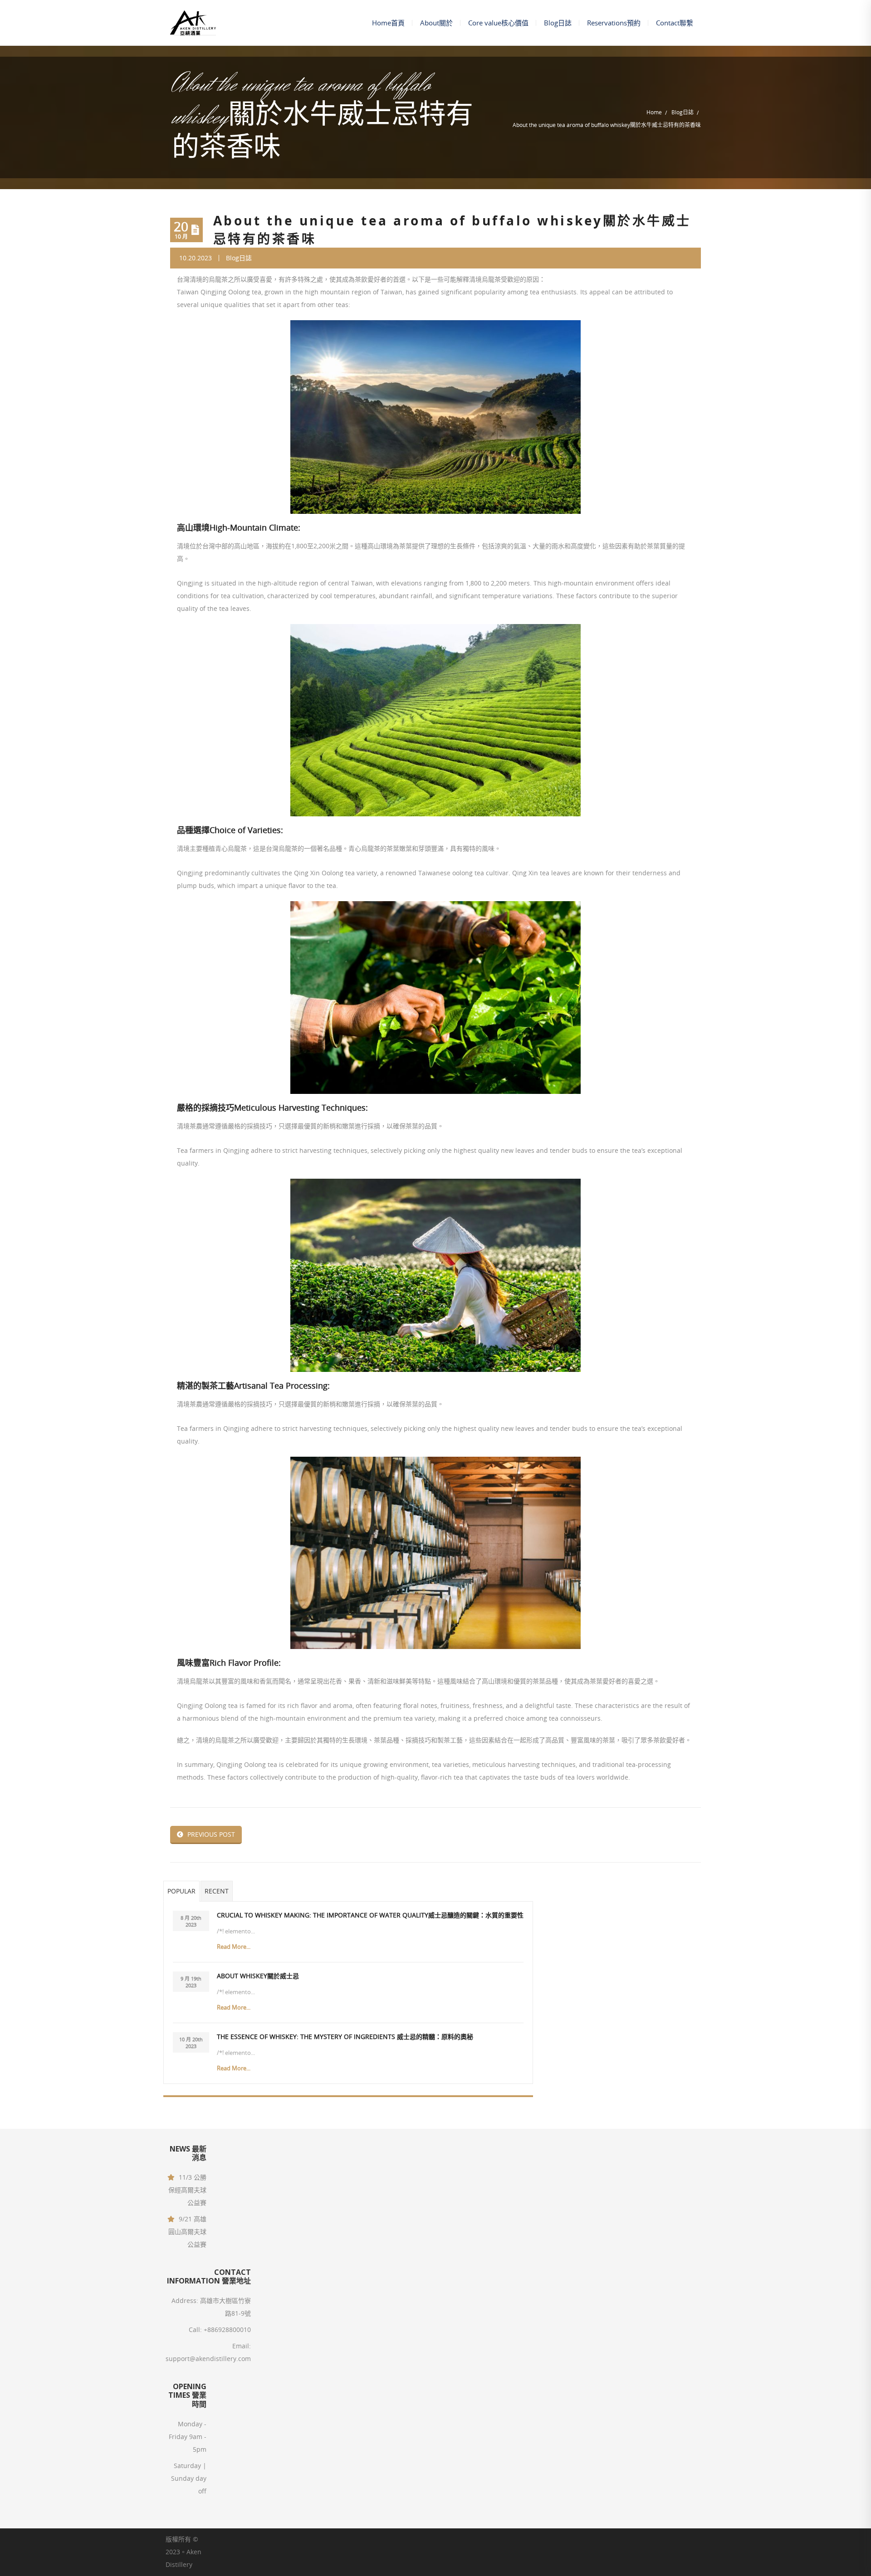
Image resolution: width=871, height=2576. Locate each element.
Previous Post (211, 1834)
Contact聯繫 (675, 23)
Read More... (234, 1947)
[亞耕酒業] (193, 23)
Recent (217, 1891)
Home (654, 112)
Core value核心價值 (498, 23)
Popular (181, 1891)
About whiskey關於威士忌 (258, 1976)
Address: (185, 2300)
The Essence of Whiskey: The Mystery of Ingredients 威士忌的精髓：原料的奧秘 (345, 2037)
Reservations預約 (614, 23)
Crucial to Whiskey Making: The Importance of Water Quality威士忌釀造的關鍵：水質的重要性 (370, 1915)
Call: (195, 2330)
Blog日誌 (558, 23)
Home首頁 (388, 23)
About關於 (436, 23)
